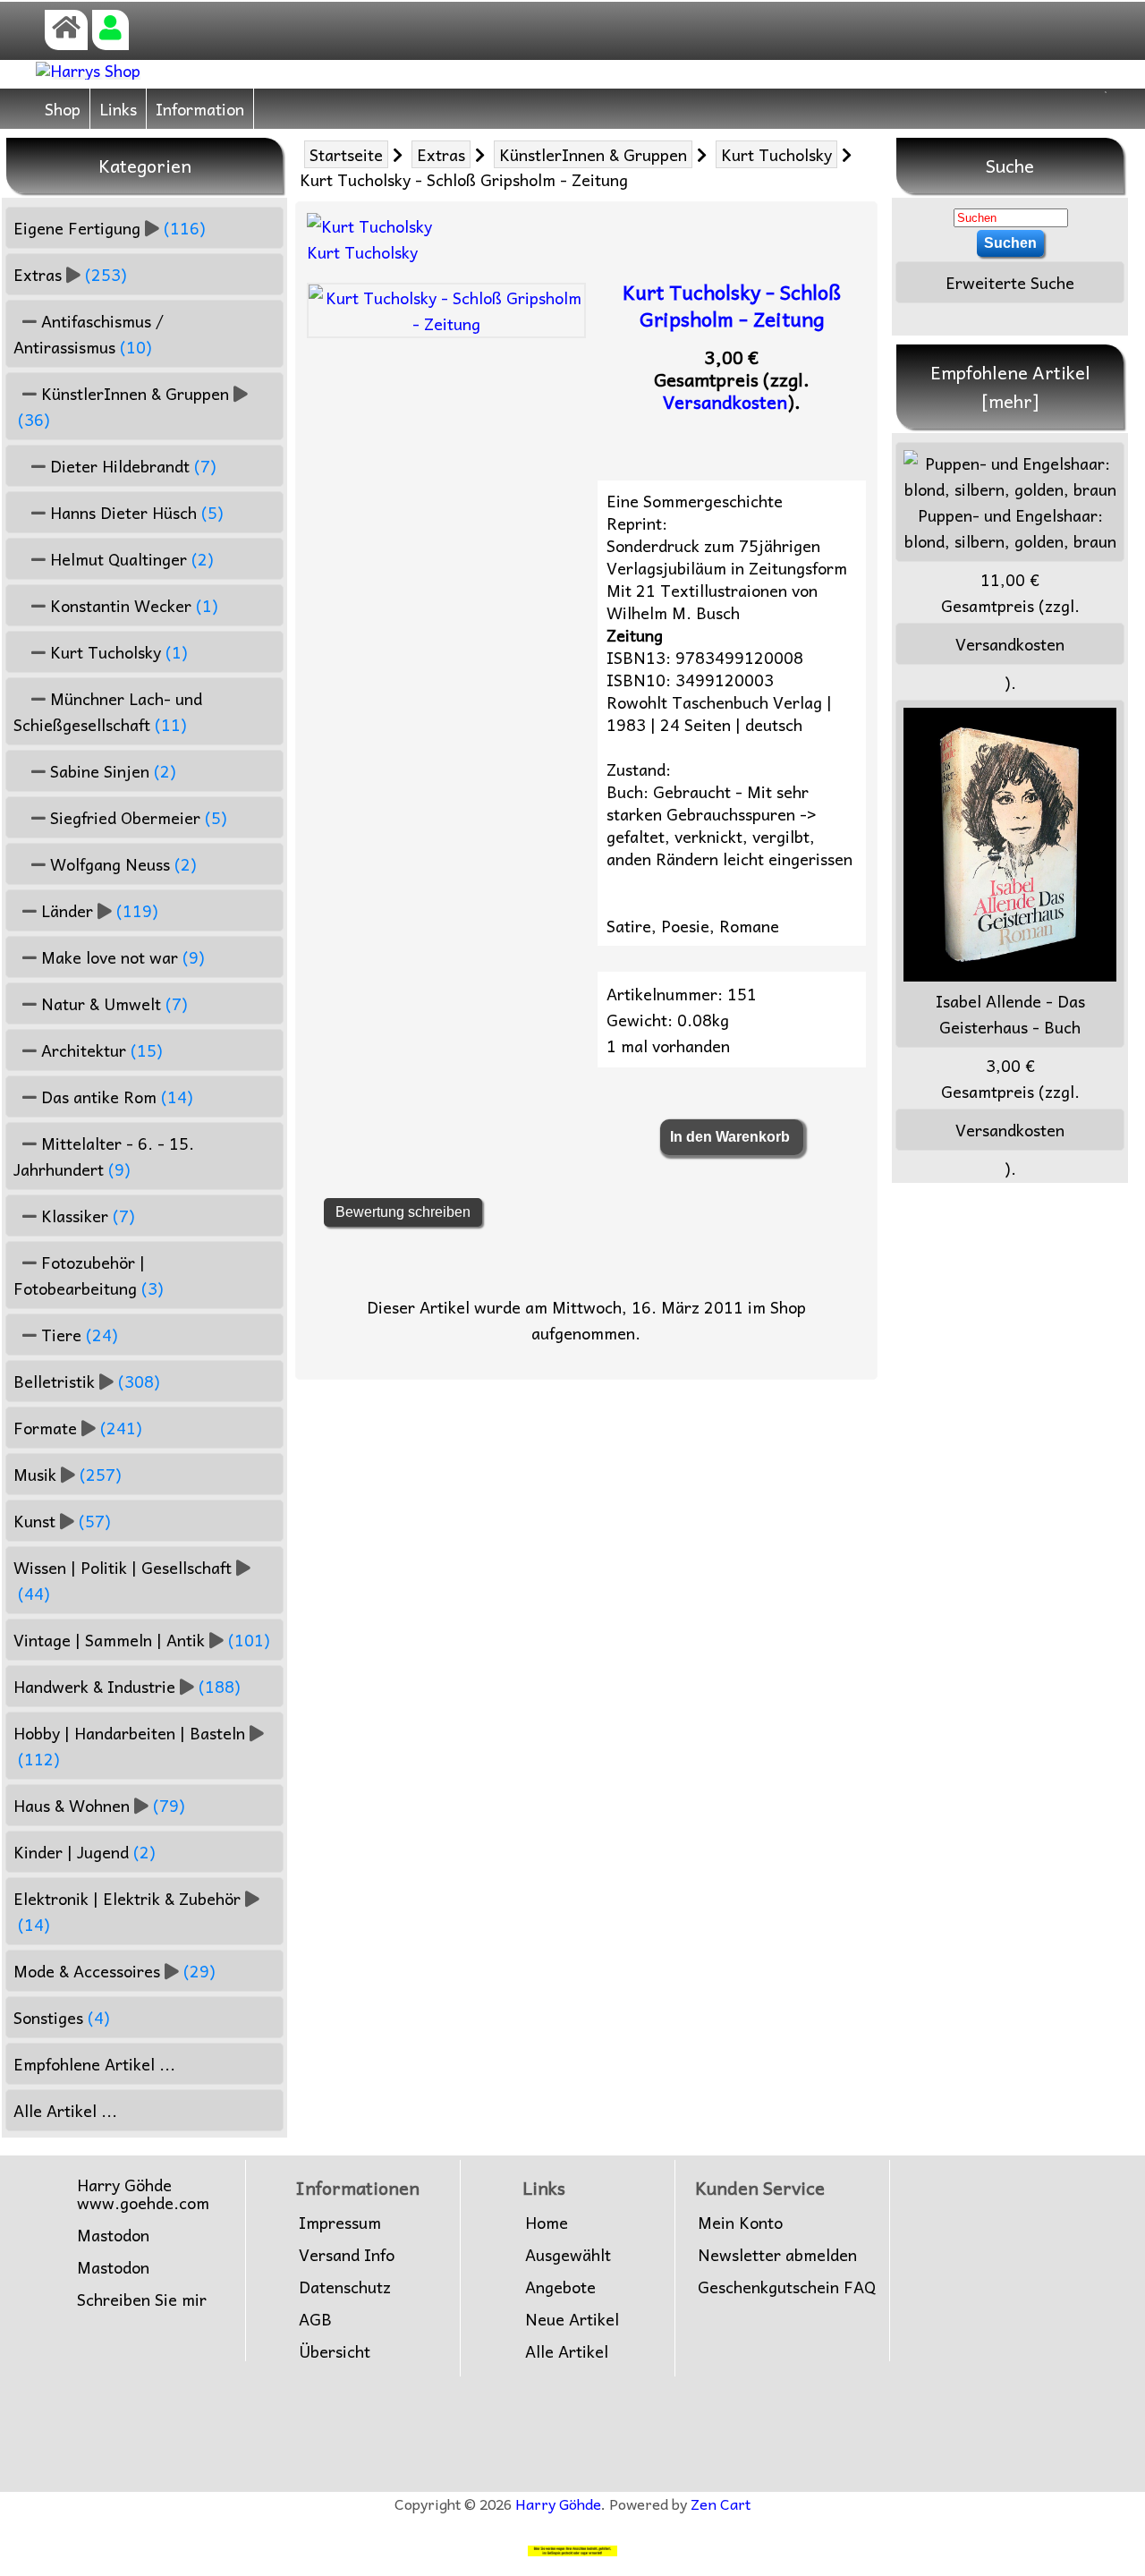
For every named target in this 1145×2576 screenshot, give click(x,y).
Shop (63, 109)
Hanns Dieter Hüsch (135, 512)
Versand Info (347, 2255)
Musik (68, 1474)
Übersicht (335, 2351)
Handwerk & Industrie (127, 1686)
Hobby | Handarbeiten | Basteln (129, 1746)
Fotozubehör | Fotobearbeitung (89, 1275)
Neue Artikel (572, 2319)
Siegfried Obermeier (136, 817)
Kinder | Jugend (85, 1852)
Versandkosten (725, 402)
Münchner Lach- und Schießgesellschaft (108, 711)
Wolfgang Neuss (121, 864)
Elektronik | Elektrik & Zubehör (127, 1911)
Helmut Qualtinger (130, 559)
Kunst (62, 1521)
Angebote (560, 2287)
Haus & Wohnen (99, 1805)
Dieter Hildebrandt (131, 466)
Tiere (77, 1335)
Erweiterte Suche (1010, 282)
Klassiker (86, 1216)
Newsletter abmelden (777, 2255)
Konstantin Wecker (132, 605)
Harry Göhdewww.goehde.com (143, 2194)
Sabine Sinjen (111, 771)
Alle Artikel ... (65, 2110)
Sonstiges (62, 2017)
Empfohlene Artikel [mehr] (1010, 387)
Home (547, 2223)
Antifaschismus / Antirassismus (89, 334)
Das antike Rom (115, 1097)
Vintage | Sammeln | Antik (142, 1640)
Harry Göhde (558, 2504)
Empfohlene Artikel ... (94, 2064)
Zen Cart (721, 2504)
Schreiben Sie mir (142, 2300)
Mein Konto (740, 2223)
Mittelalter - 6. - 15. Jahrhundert (104, 1156)
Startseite (346, 154)
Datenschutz (345, 2287)
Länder (98, 910)
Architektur (100, 1050)
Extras (441, 154)
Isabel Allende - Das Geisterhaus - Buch (1010, 1014)
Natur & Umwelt (112, 1003)
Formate (78, 1428)
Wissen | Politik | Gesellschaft (123, 1580)
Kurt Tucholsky (776, 154)
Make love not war (121, 957)
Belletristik (87, 1381)
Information (200, 109)
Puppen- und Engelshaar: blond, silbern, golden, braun (1010, 528)
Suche (1010, 166)
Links (118, 109)
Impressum (340, 2223)
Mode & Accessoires (114, 1971)
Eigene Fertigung (110, 228)
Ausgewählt (568, 2255)
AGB (315, 2319)
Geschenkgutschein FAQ (787, 2287)
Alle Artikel (567, 2351)
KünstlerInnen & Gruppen (593, 154)
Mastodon (113, 2235)
